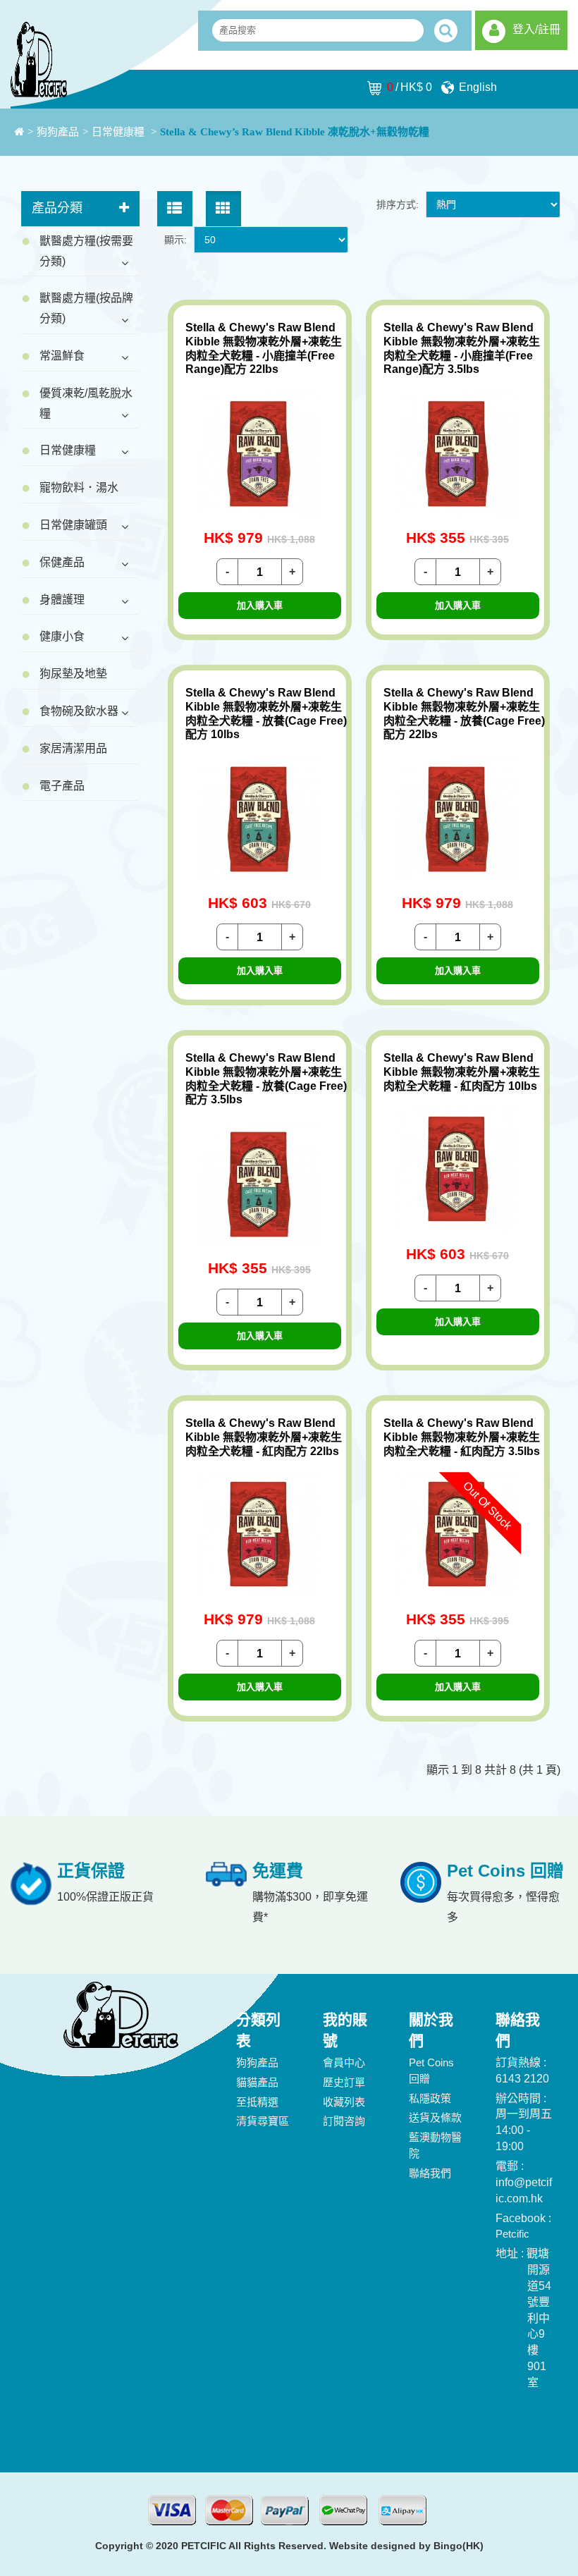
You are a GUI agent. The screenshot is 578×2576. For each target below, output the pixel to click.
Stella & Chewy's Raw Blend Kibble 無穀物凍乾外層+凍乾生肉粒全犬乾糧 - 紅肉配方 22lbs (264, 1437)
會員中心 (344, 2062)
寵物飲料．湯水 (79, 487)
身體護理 (62, 600)
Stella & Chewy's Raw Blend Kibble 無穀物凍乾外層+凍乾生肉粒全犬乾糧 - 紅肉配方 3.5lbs (462, 1437)
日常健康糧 (119, 132)
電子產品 (62, 786)
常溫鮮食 (62, 356)
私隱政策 (430, 2098)
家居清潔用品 (73, 748)
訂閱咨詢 (344, 2121)
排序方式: (398, 204)
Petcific (512, 2234)
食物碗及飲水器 (79, 711)
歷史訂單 (344, 2082)
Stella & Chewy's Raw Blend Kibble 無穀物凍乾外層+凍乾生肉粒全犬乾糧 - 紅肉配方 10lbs (462, 1072)
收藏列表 (344, 2102)
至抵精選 (257, 2102)
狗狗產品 (58, 132)
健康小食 (62, 636)
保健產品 (62, 562)
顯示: (176, 240)
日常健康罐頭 (73, 525)
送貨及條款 (435, 2117)
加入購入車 (260, 605)
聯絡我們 (430, 2173)
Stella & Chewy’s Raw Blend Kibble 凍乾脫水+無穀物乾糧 (295, 132)
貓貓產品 (257, 2082)
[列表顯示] (175, 209)
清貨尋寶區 (263, 2121)
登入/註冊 (536, 29)
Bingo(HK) (459, 2546)
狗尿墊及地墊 (73, 674)
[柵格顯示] (223, 209)
